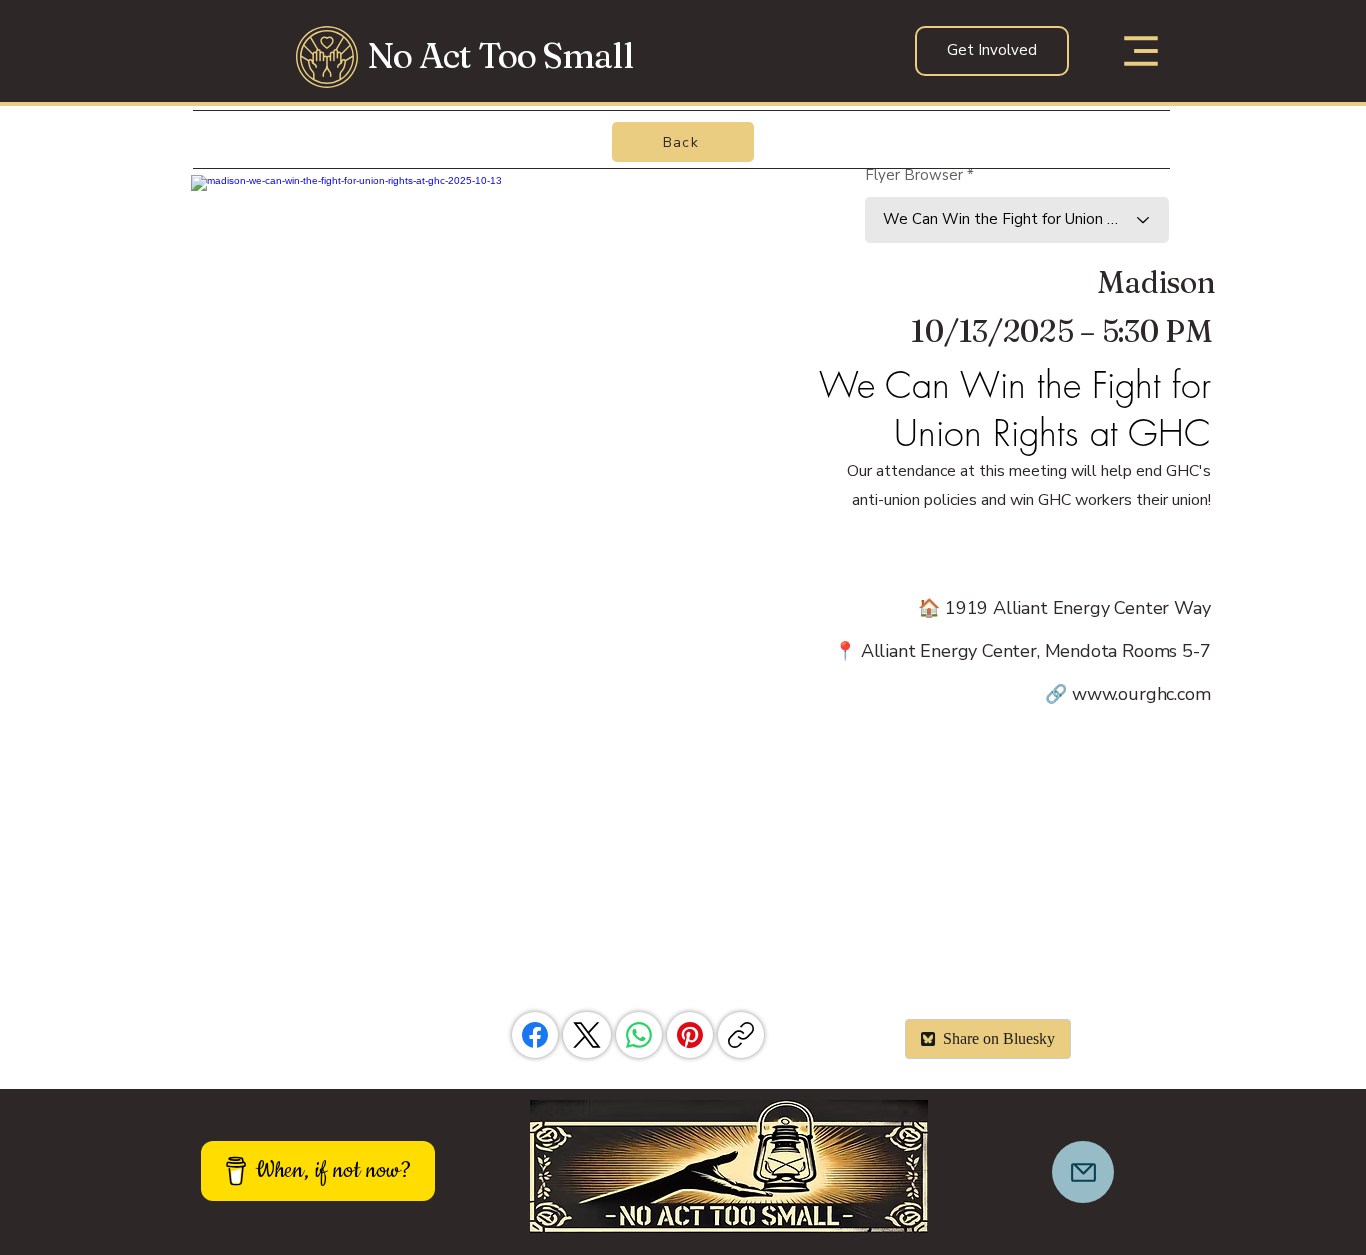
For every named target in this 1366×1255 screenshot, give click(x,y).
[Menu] (1136, 51)
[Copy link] (741, 1035)
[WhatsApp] (639, 1035)
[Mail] (1083, 1172)
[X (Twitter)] (587, 1035)
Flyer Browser (914, 175)
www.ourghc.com (1141, 694)
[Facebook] (535, 1035)
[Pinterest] (690, 1035)
